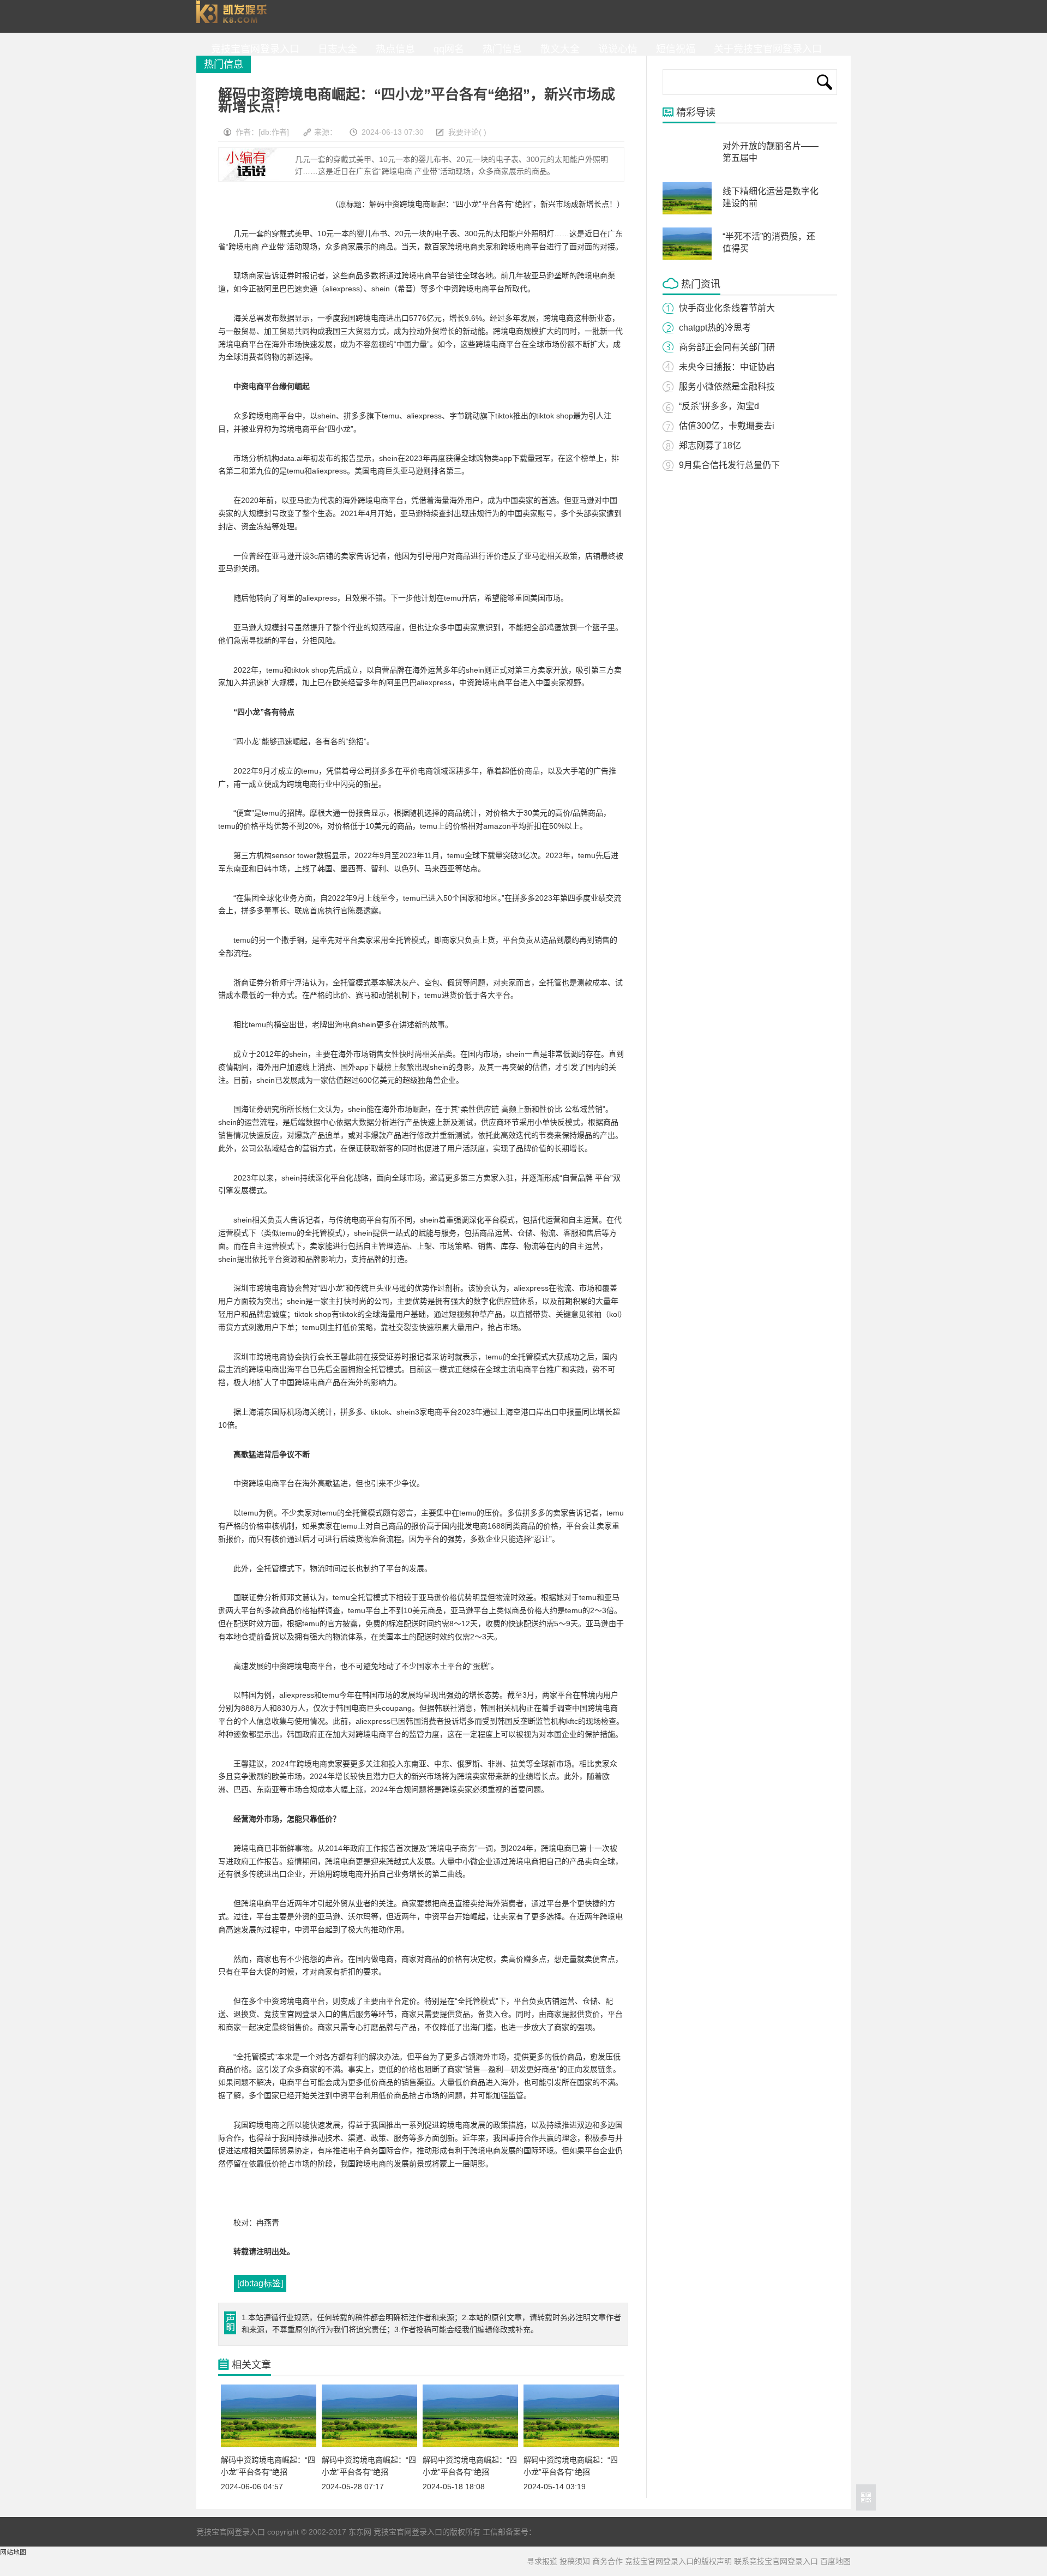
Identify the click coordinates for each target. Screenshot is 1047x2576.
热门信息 (500, 49)
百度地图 (835, 2561)
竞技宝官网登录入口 (234, 16)
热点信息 (393, 49)
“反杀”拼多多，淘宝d (719, 406)
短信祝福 (673, 49)
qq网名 (446, 49)
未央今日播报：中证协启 (727, 367)
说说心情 (615, 49)
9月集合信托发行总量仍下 (729, 465)
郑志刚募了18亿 (710, 445)
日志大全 (335, 49)
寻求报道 (542, 2561)
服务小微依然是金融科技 (727, 387)
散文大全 (557, 49)
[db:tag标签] (260, 2283)
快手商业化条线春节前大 (727, 308)
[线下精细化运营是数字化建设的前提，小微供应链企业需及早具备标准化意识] (687, 212)
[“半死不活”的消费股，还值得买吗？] (687, 257)
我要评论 (464, 132)
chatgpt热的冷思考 (715, 328)
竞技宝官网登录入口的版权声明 (678, 2561)
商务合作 (607, 2561)
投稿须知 (575, 2561)
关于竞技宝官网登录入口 (765, 49)
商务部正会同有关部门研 (727, 347)
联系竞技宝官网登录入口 (776, 2561)
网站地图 (13, 2553)
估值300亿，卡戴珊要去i (727, 426)
